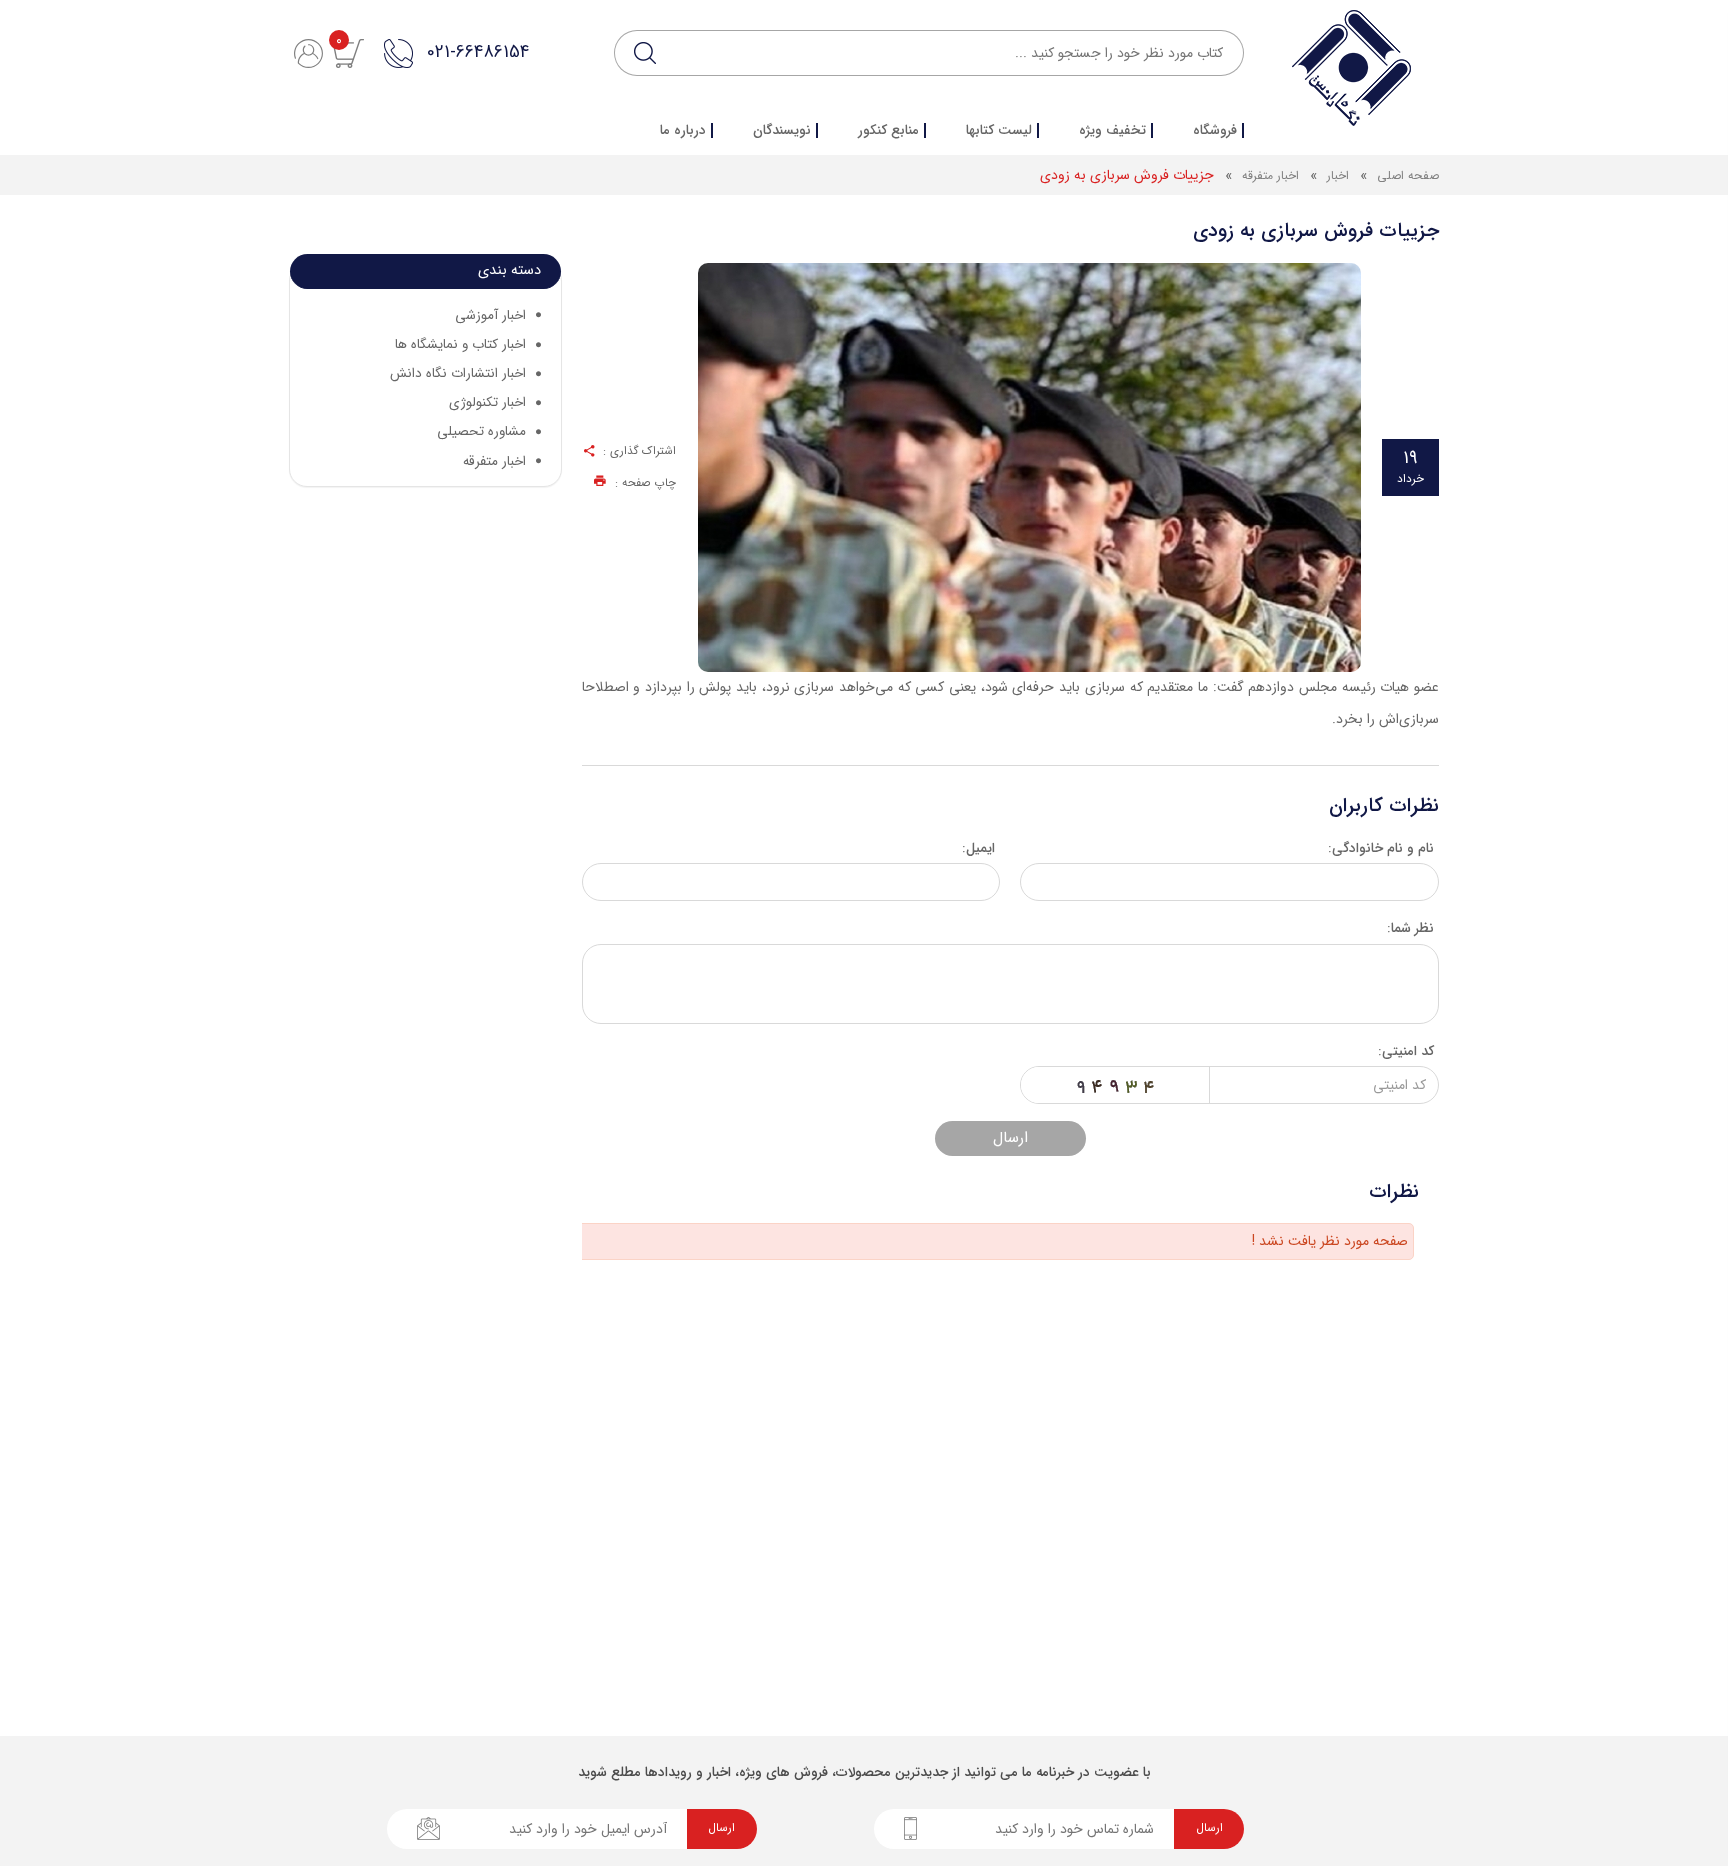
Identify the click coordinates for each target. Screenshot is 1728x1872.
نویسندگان (782, 131)
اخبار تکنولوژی (487, 402)
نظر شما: (1410, 928)
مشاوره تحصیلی (481, 431)
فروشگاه (1215, 131)
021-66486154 (478, 52)
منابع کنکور (888, 131)
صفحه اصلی (1408, 175)
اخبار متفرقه (1270, 175)
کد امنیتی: (1406, 1051)
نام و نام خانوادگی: (1381, 848)
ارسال (1010, 1138)
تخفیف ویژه (1112, 131)
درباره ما (683, 131)
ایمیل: (978, 848)
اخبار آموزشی (490, 315)
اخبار (1336, 175)
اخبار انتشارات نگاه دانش (458, 373)
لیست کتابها (999, 131)
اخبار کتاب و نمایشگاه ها (460, 344)
